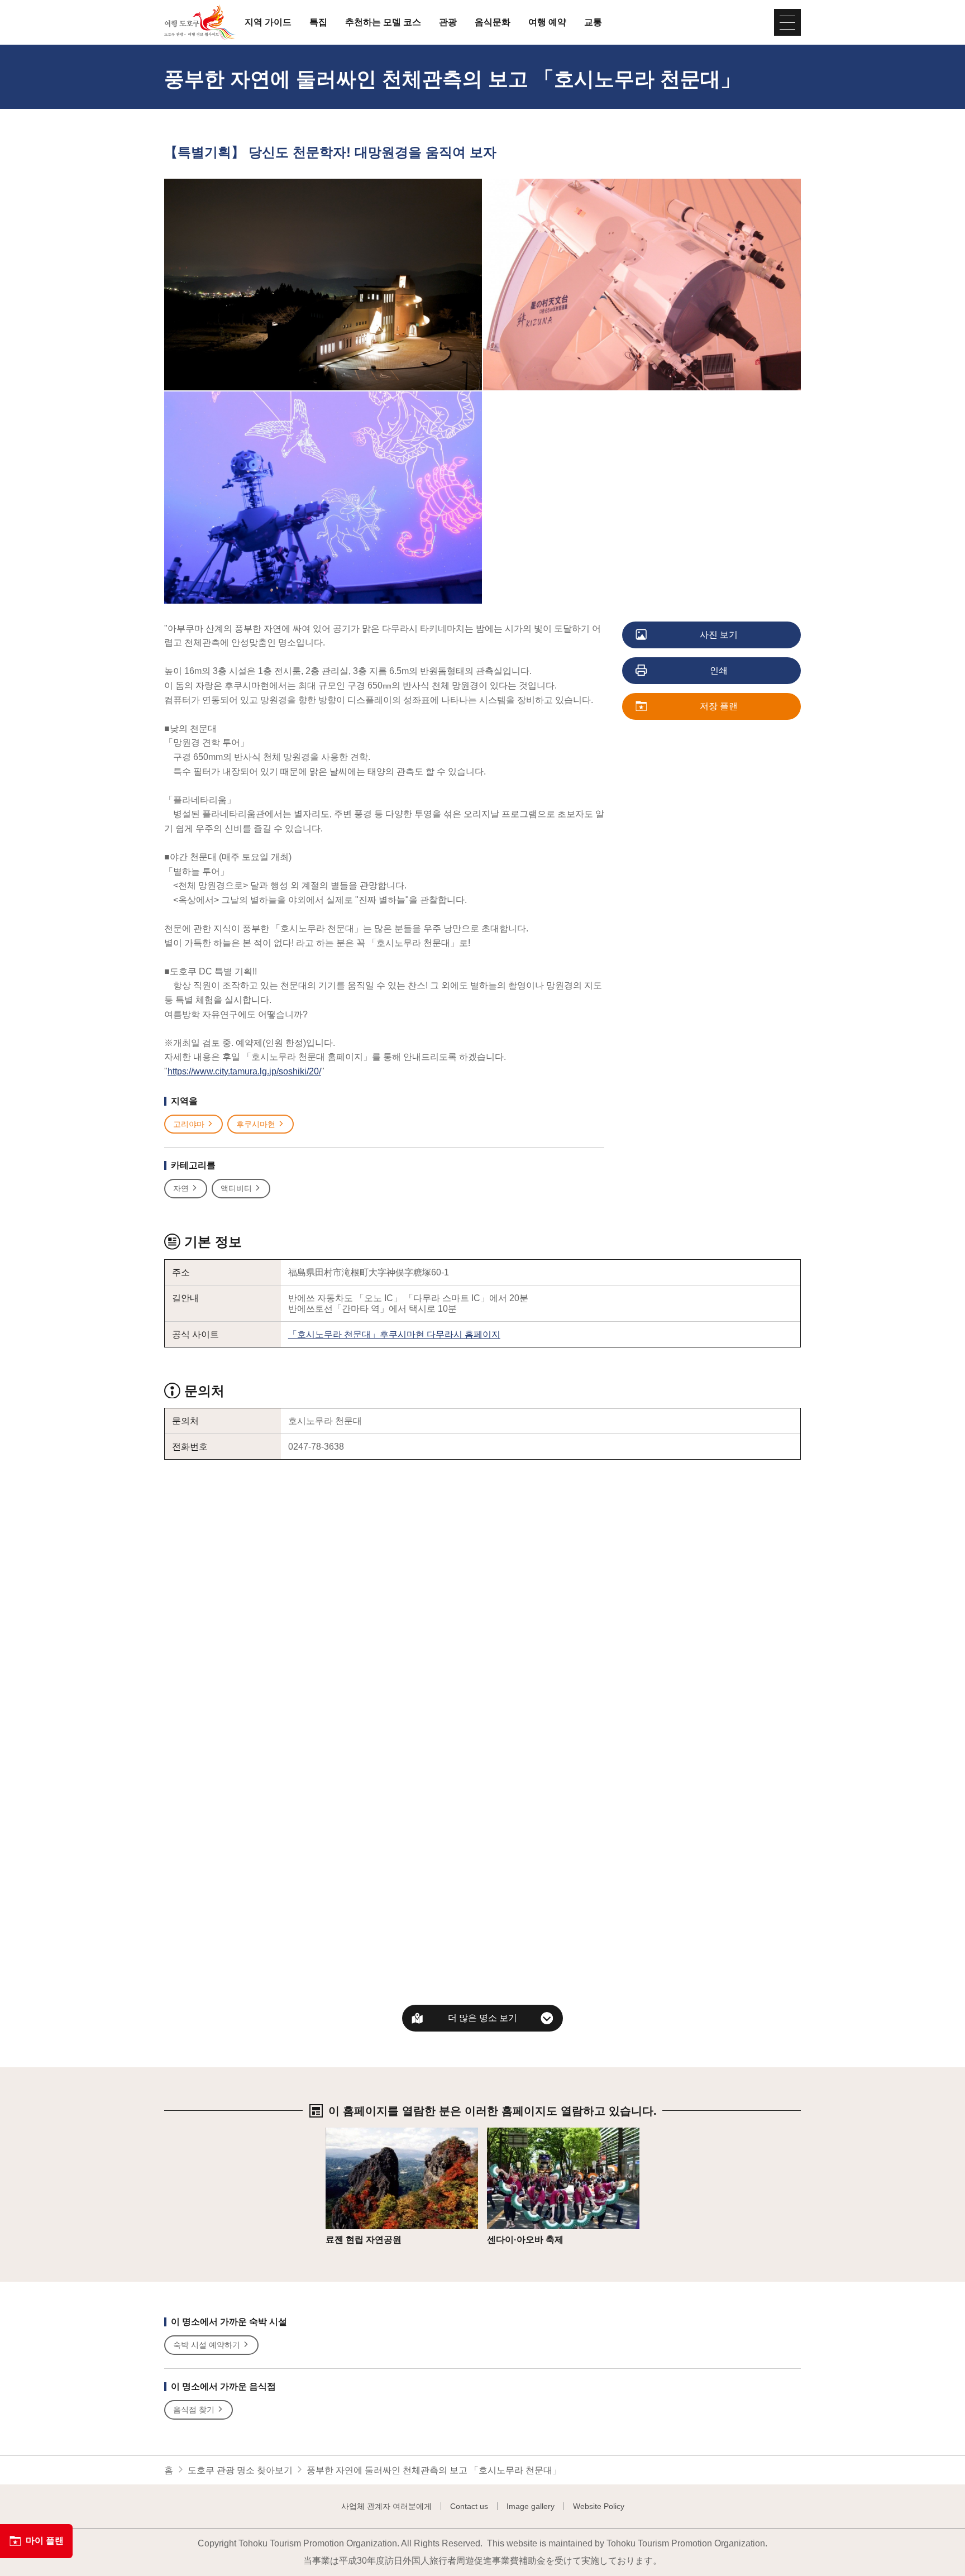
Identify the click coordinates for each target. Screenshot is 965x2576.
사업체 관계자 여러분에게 (386, 2506)
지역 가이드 (268, 22)
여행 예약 (547, 22)
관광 (448, 22)
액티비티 (236, 1188)
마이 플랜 (45, 2541)
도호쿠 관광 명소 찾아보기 (240, 2470)
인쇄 (719, 670)
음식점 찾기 (194, 2410)
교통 (593, 22)
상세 (335, 2133)
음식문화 (493, 22)
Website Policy (599, 2506)
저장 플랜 (719, 706)
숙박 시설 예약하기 (207, 2345)
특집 (318, 22)
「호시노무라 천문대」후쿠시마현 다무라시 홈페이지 (394, 1334)
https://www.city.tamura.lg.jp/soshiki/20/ (244, 1071)
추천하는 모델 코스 (383, 22)
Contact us (469, 2506)
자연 (181, 1188)
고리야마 (189, 1124)
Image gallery (531, 2506)
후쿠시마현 (256, 1124)
